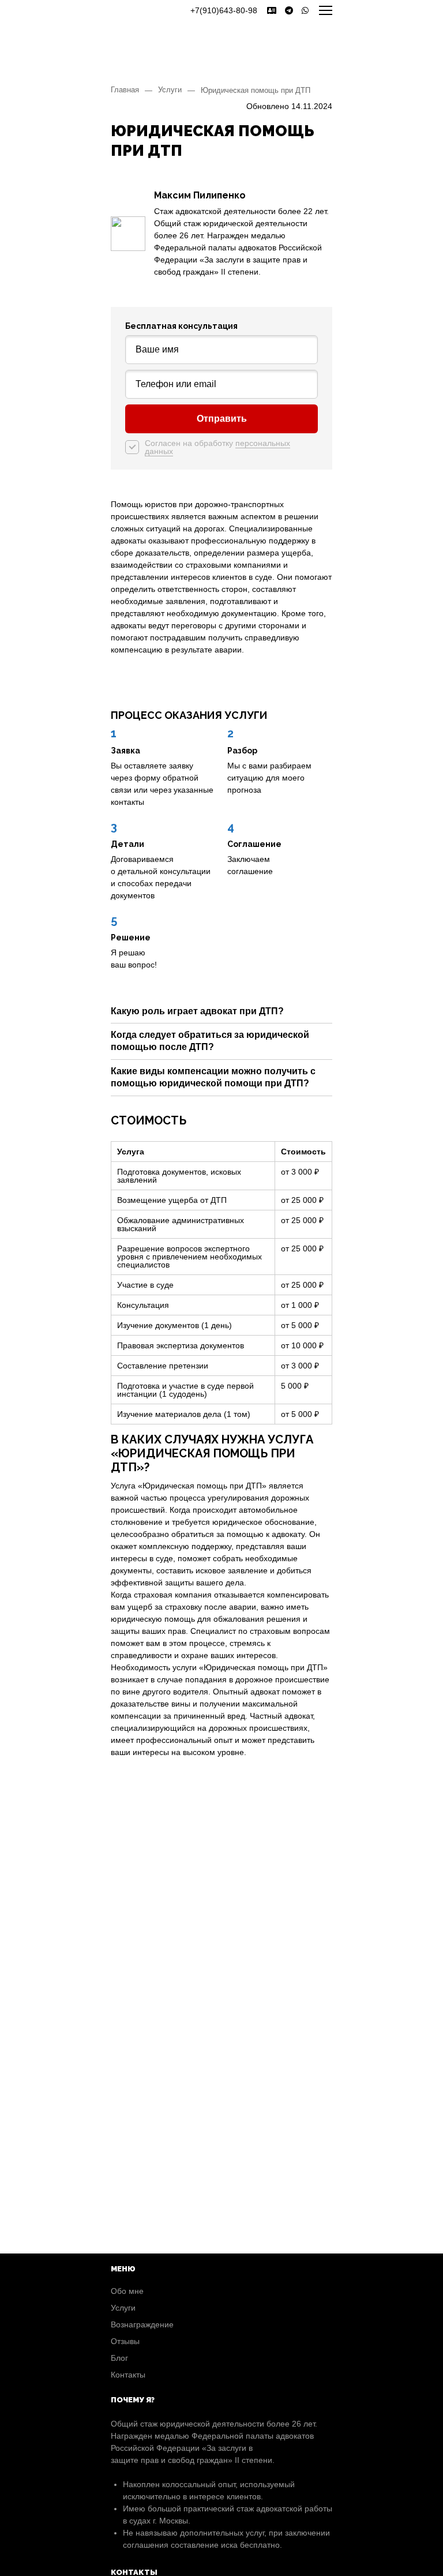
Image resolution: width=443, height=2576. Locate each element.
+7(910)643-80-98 (224, 10)
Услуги (170, 90)
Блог (119, 2358)
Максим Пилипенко (200, 195)
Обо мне (127, 2291)
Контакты (128, 2375)
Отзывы (125, 2341)
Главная (125, 90)
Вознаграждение (142, 2324)
